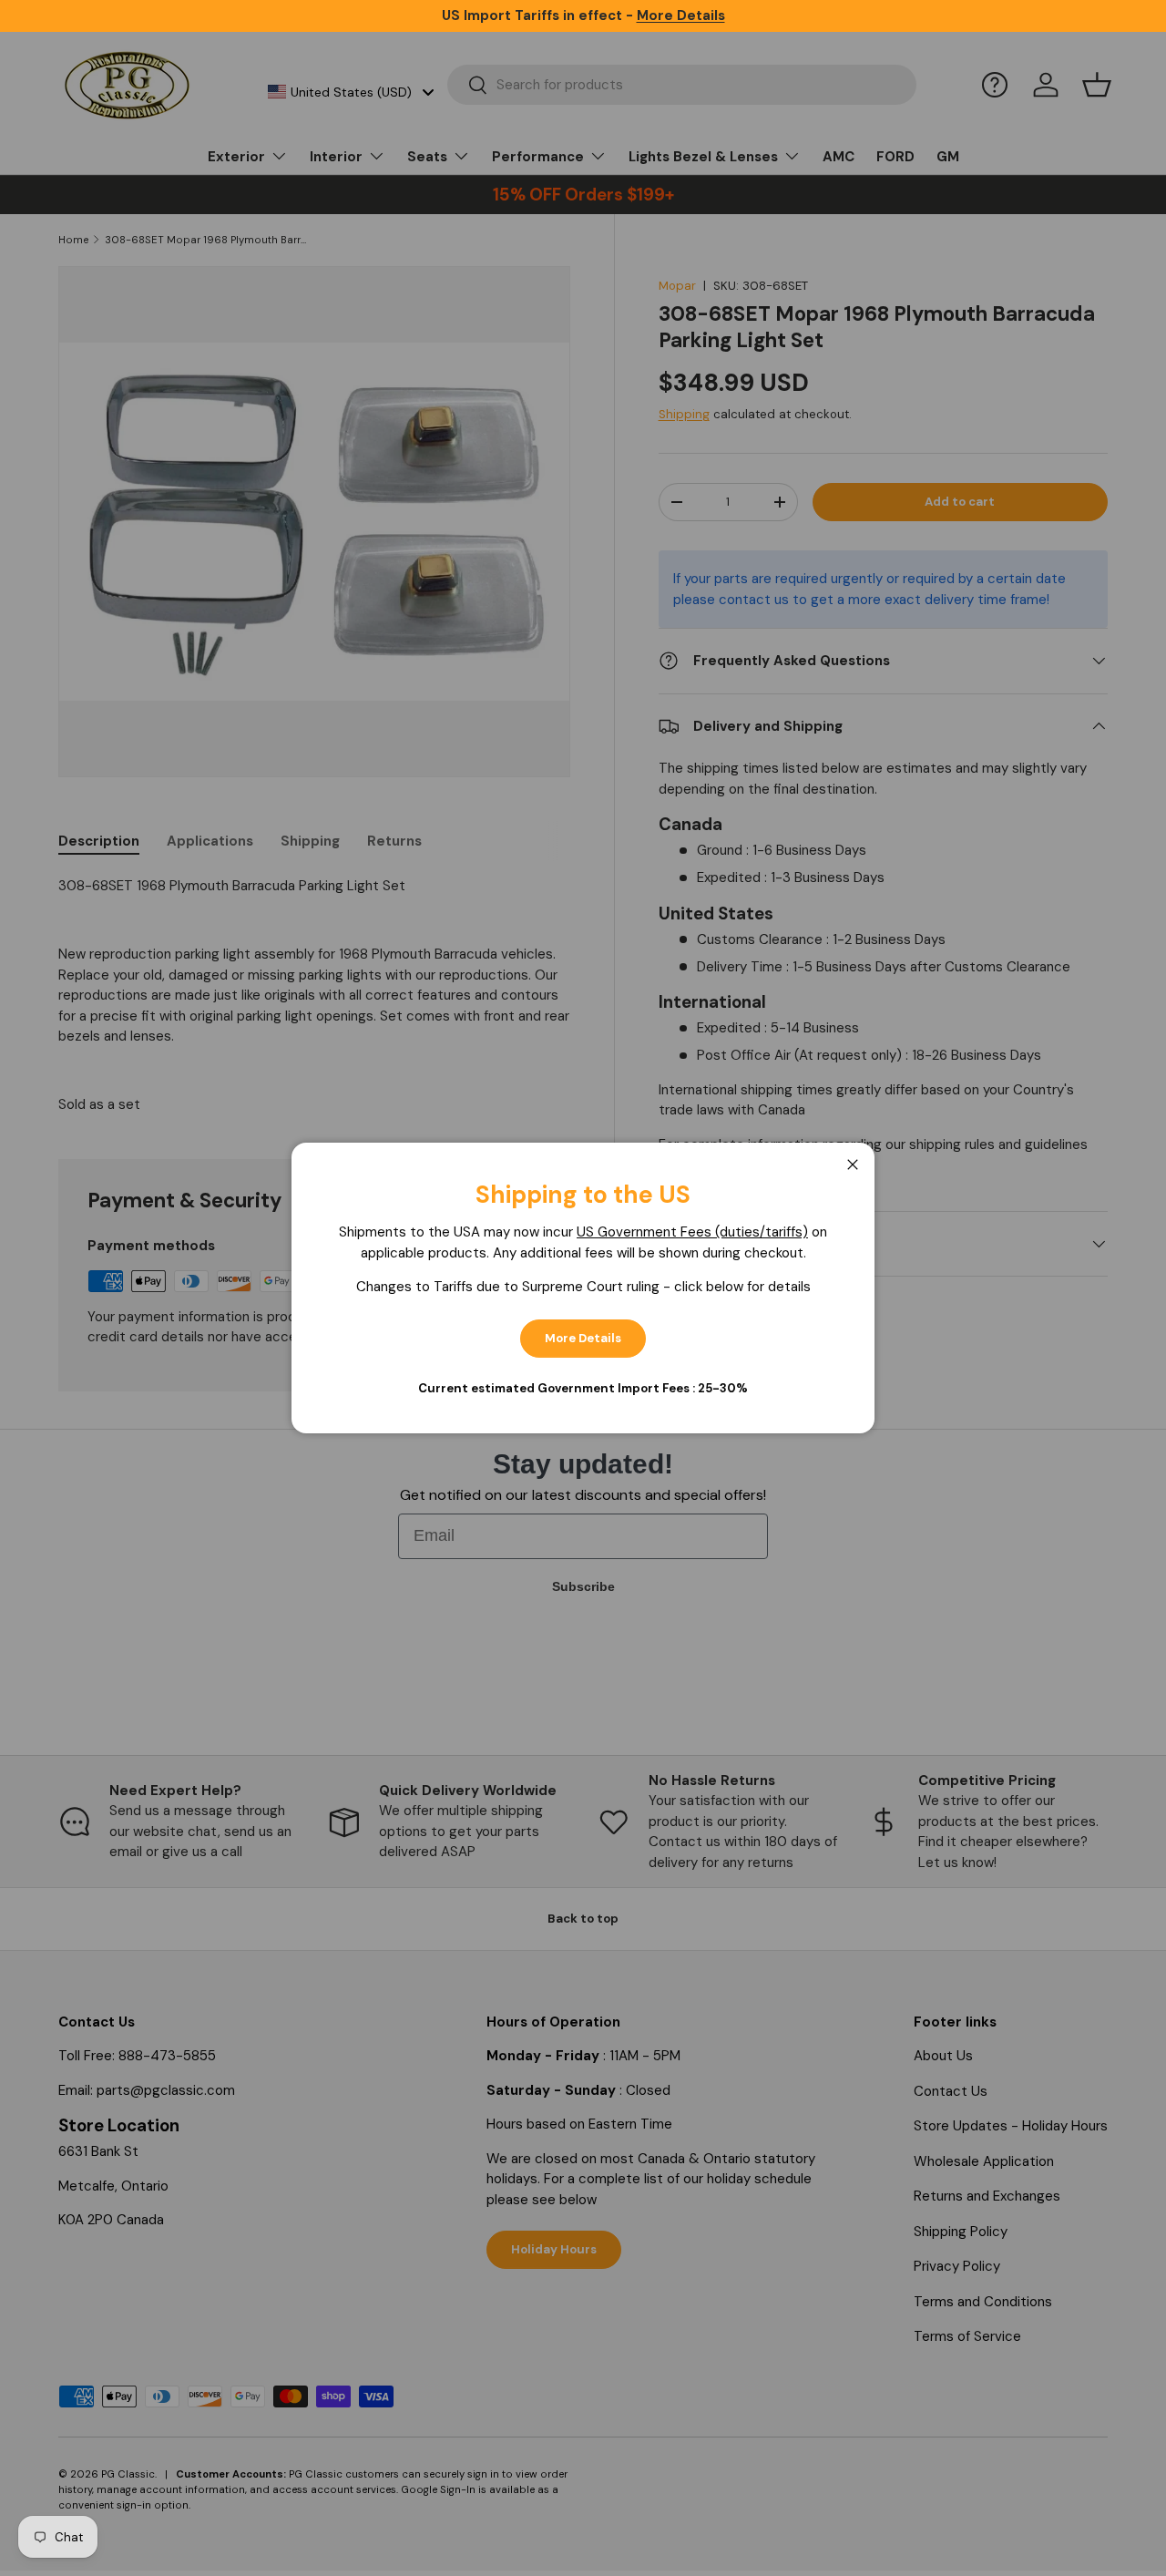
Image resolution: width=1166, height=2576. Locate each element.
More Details (583, 1338)
